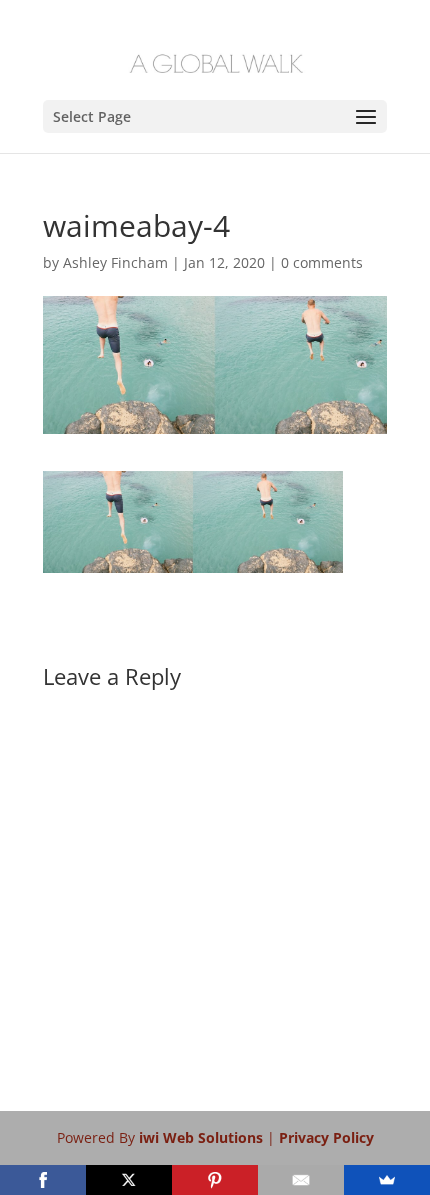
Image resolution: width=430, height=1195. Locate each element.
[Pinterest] (215, 1180)
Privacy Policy (326, 1137)
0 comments (322, 262)
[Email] (301, 1180)
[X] (129, 1180)
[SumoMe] (387, 1180)
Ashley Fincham (115, 262)
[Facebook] (43, 1180)
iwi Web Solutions (203, 1137)
